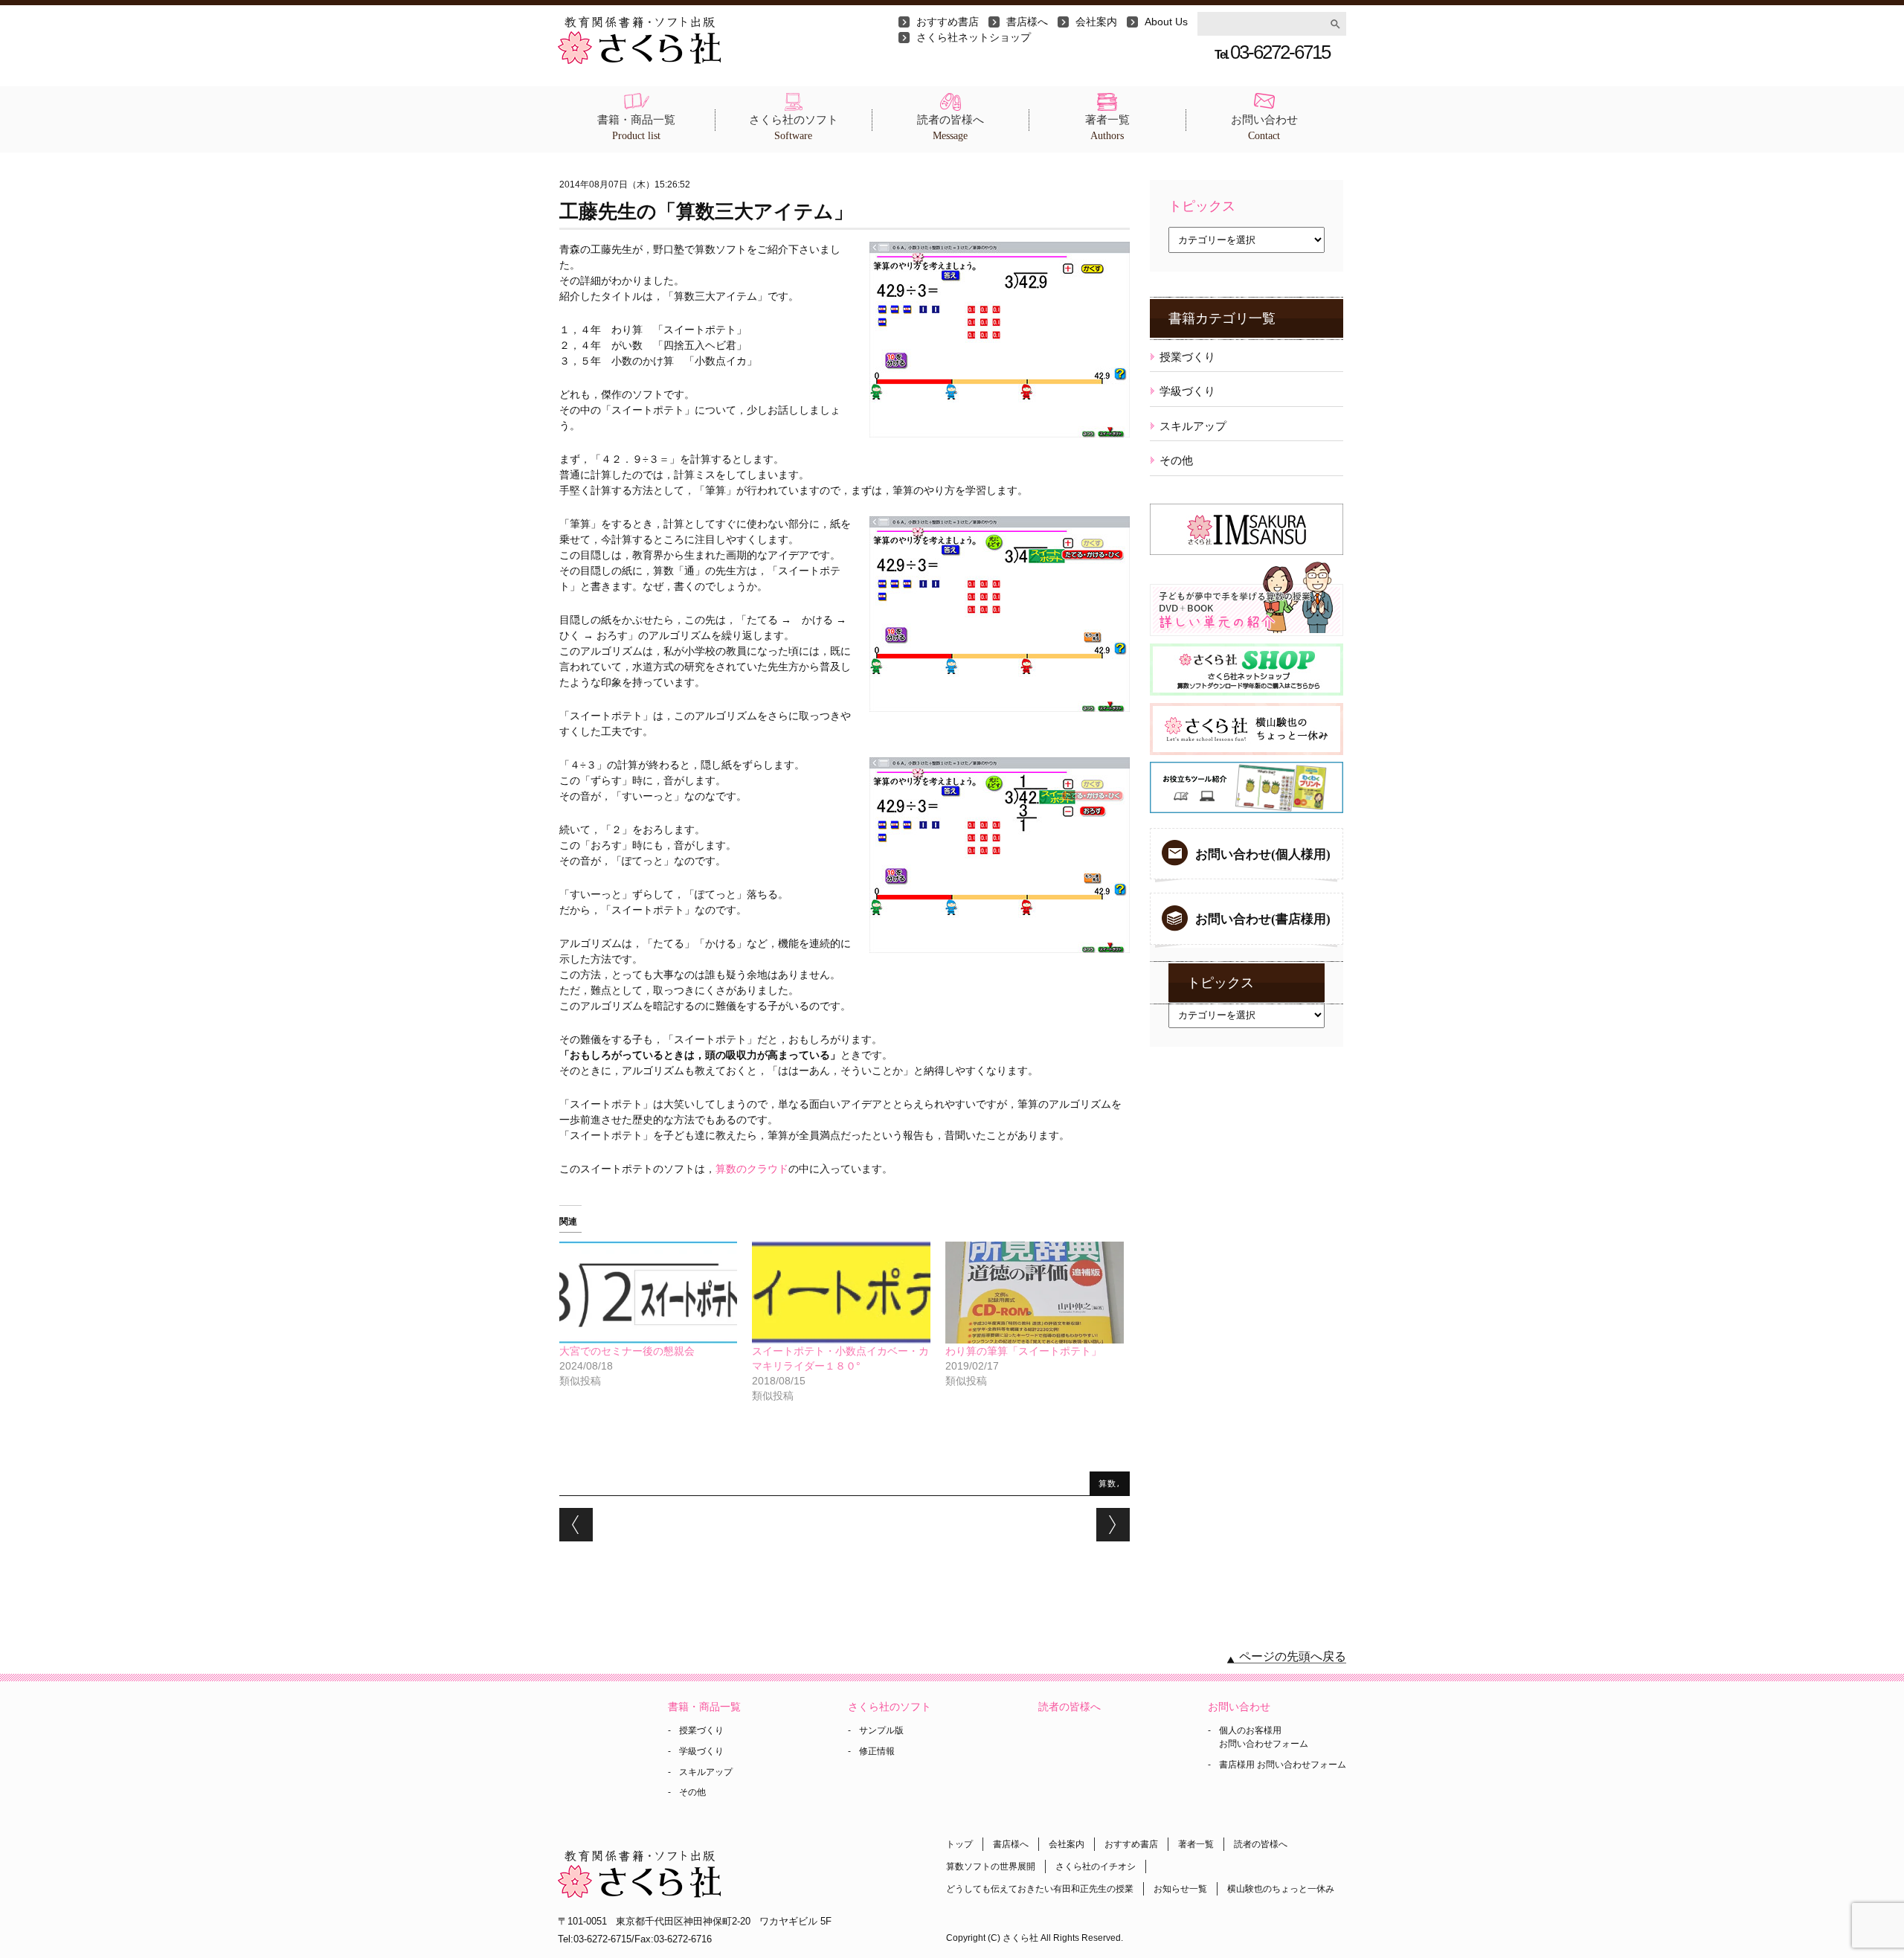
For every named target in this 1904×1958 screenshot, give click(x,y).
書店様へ (1027, 22)
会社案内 (1096, 22)
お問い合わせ (1264, 128)
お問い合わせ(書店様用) (1263, 919)
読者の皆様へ (951, 128)
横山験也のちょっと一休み (1281, 1889)
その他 (1176, 460)
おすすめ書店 (948, 22)
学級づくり (1187, 391)
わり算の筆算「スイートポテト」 (1023, 1351)
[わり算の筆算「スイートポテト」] (1035, 1293)
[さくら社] (639, 24)
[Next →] (1113, 1525)
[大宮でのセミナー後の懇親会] (649, 1293)
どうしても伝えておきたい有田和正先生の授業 (1040, 1889)
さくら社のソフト (794, 128)
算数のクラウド (752, 1169)
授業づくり (1187, 357)
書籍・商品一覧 (636, 128)
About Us (1166, 22)
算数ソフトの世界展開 (991, 1866)
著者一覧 (1107, 128)
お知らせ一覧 (1180, 1889)
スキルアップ (1193, 426)
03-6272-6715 (1272, 52)
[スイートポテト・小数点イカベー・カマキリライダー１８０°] (841, 1293)
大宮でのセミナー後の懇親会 (627, 1351)
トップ (959, 1844)
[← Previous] (576, 1525)
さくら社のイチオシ (1096, 1866)
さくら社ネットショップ (974, 37)
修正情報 (877, 1751)
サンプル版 (881, 1730)
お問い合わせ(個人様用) (1263, 854)
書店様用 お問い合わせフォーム (1283, 1765)
